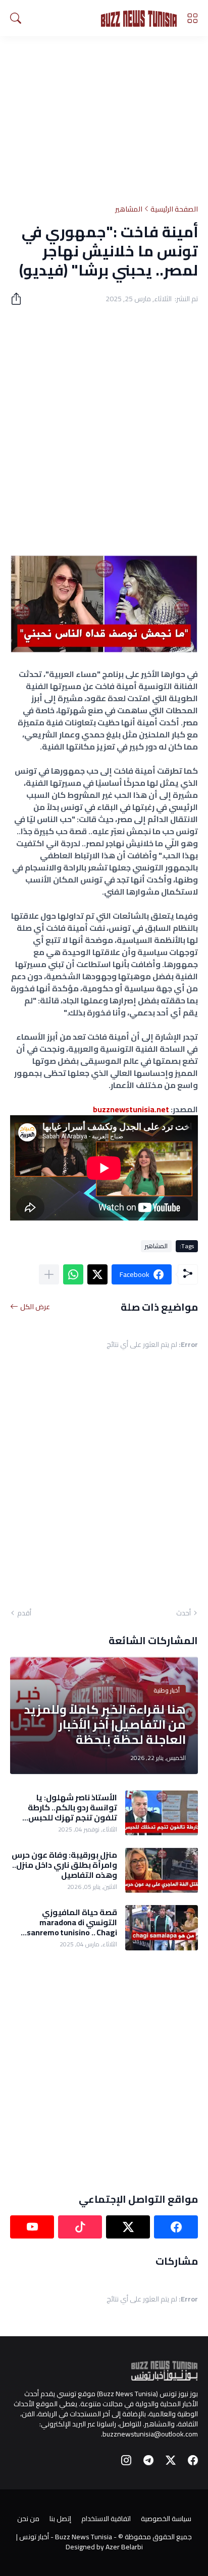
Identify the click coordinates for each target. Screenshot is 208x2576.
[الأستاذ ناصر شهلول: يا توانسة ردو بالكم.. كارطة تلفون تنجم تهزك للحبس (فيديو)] (162, 1813)
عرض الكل (35, 1307)
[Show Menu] (192, 18)
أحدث (184, 1613)
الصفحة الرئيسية (174, 209)
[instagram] (126, 2460)
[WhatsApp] (73, 1274)
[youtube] (32, 2227)
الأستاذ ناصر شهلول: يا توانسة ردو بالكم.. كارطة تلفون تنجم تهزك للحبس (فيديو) (72, 1808)
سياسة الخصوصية (166, 2519)
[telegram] (148, 2460)
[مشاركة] (20, 299)
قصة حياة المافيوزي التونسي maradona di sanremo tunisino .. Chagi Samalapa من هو (72, 1922)
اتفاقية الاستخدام (106, 2519)
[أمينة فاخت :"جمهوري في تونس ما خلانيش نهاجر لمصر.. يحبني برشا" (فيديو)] (104, 650)
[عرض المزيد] (49, 1274)
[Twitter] (97, 1274)
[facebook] (176, 2227)
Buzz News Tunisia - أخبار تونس (66, 2537)
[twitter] (128, 2227)
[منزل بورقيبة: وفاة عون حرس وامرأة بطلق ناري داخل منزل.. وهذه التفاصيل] (162, 1870)
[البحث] (16, 18)
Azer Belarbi (124, 2547)
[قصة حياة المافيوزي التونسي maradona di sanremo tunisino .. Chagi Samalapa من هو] (162, 1928)
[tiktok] (80, 2227)
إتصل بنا (60, 2519)
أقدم (24, 1613)
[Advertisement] (104, 112)
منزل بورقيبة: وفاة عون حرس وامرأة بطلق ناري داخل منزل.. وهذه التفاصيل (64, 1865)
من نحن (28, 2519)
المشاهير (129, 209)
